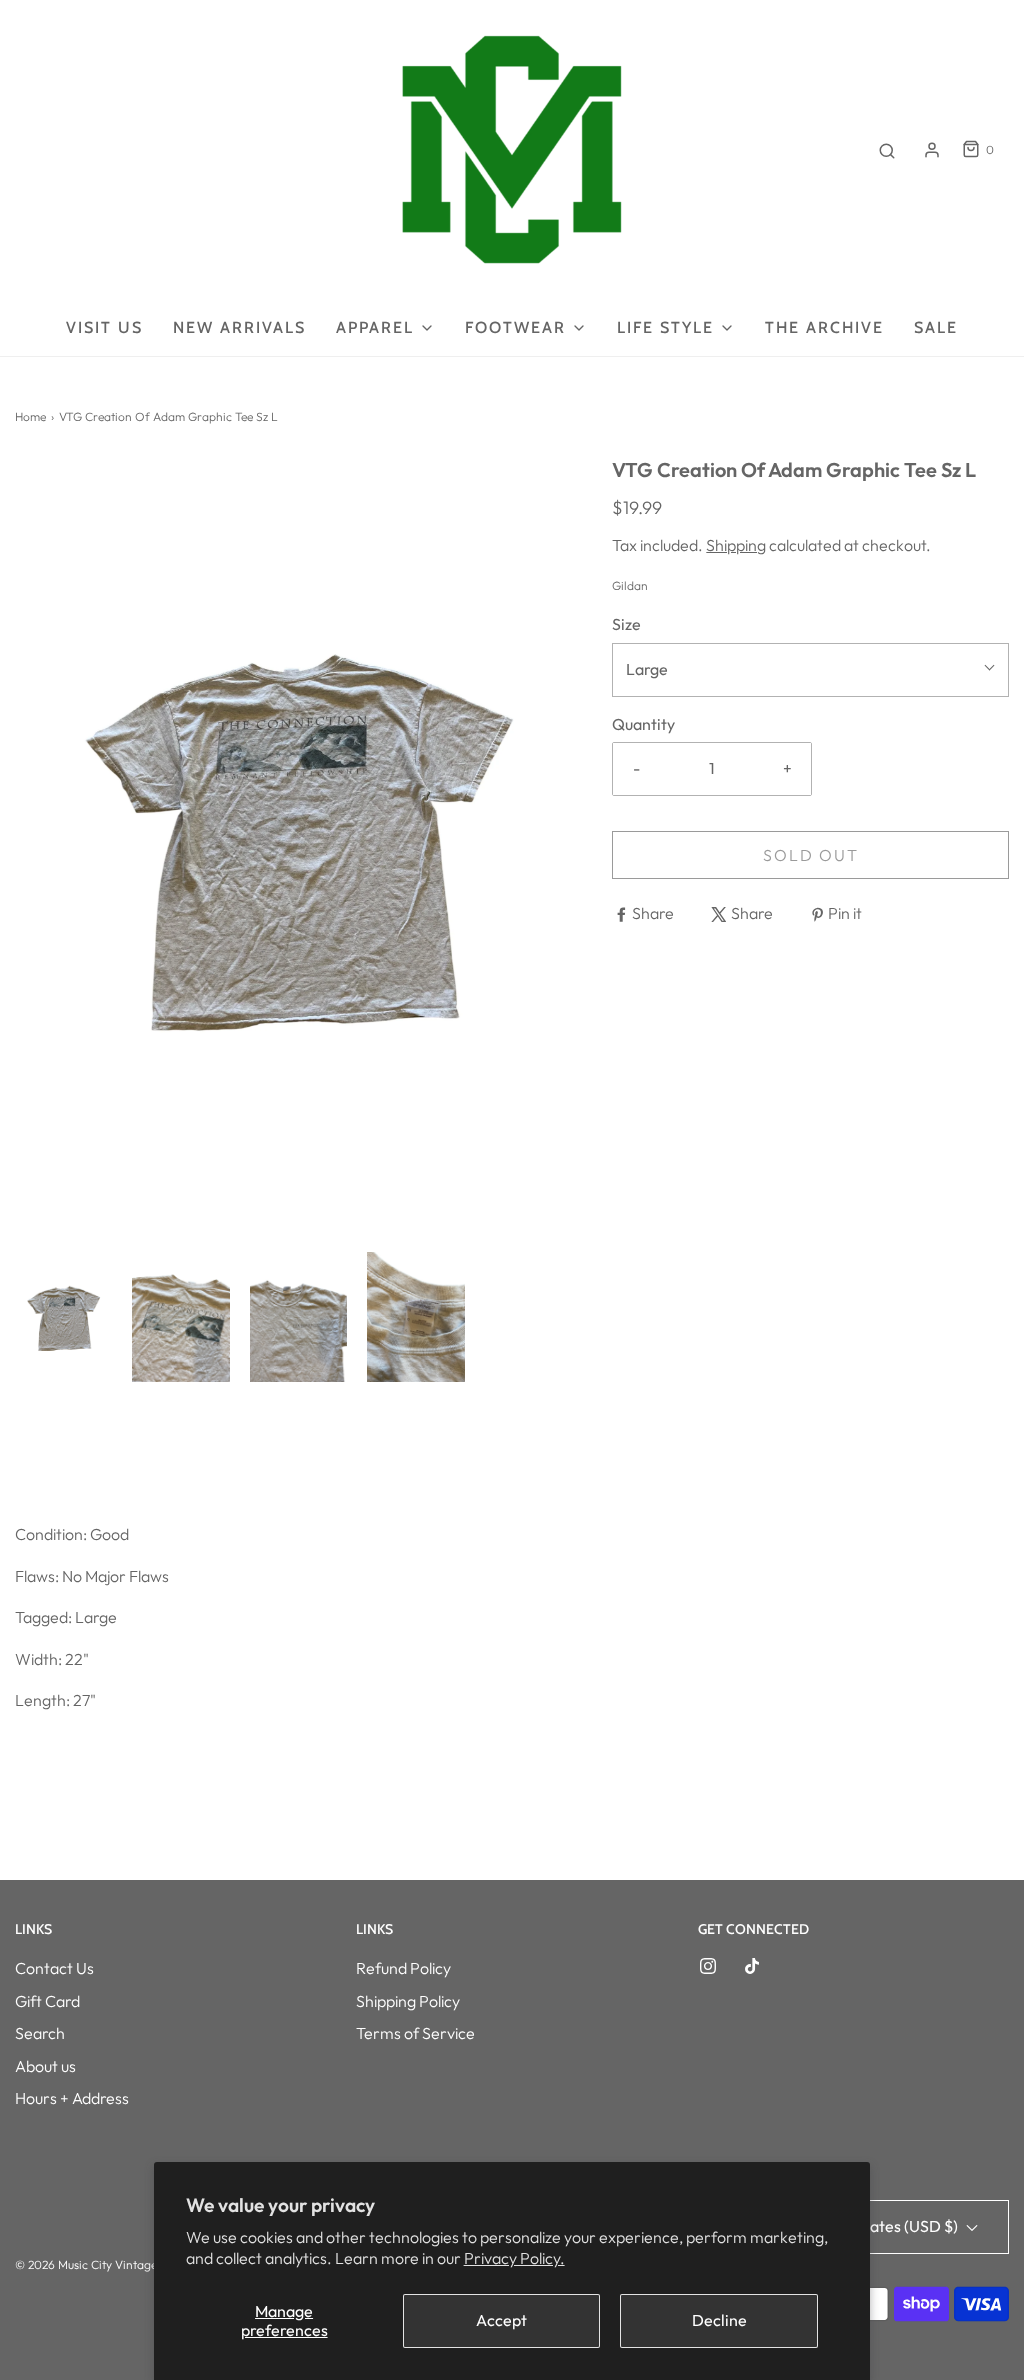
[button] (63, 1317)
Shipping (736, 545)
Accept (501, 2320)
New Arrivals (239, 327)
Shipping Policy (408, 2001)
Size (626, 624)
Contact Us (54, 1968)
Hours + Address (72, 2098)
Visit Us (104, 327)
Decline (719, 2320)
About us (45, 2066)
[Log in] (932, 150)
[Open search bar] (887, 150)
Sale (936, 327)
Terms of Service (415, 2033)
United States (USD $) (882, 2226)
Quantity (643, 724)
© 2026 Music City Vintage (86, 2264)
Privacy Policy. (514, 2258)
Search (40, 2033)
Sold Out (811, 855)
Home (30, 416)
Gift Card (47, 2001)
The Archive (824, 327)
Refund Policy (403, 1968)
